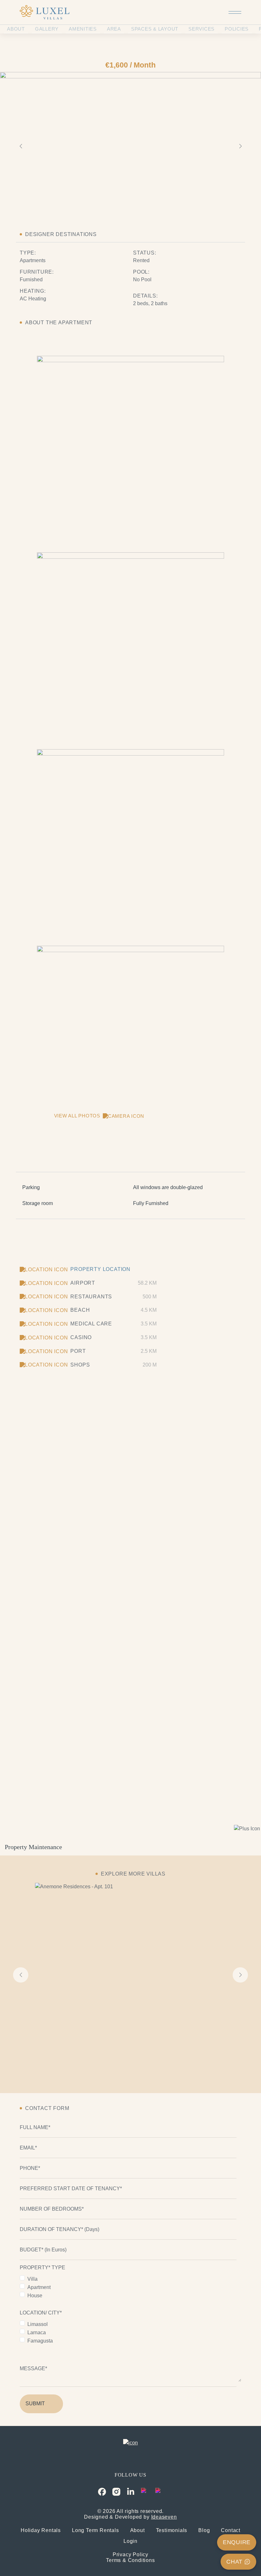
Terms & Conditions (130, 2560)
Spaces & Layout (155, 29)
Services (201, 29)
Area (114, 29)
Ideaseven (164, 2517)
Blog (204, 2530)
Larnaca (37, 2332)
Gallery (47, 29)
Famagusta (40, 2341)
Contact (231, 2530)
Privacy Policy (130, 2554)
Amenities (83, 29)
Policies (237, 29)
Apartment (39, 2287)
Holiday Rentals (41, 2530)
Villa (32, 2279)
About (16, 29)
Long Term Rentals (95, 2530)
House (35, 2296)
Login (130, 2541)
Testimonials (172, 2530)
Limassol (38, 2324)
